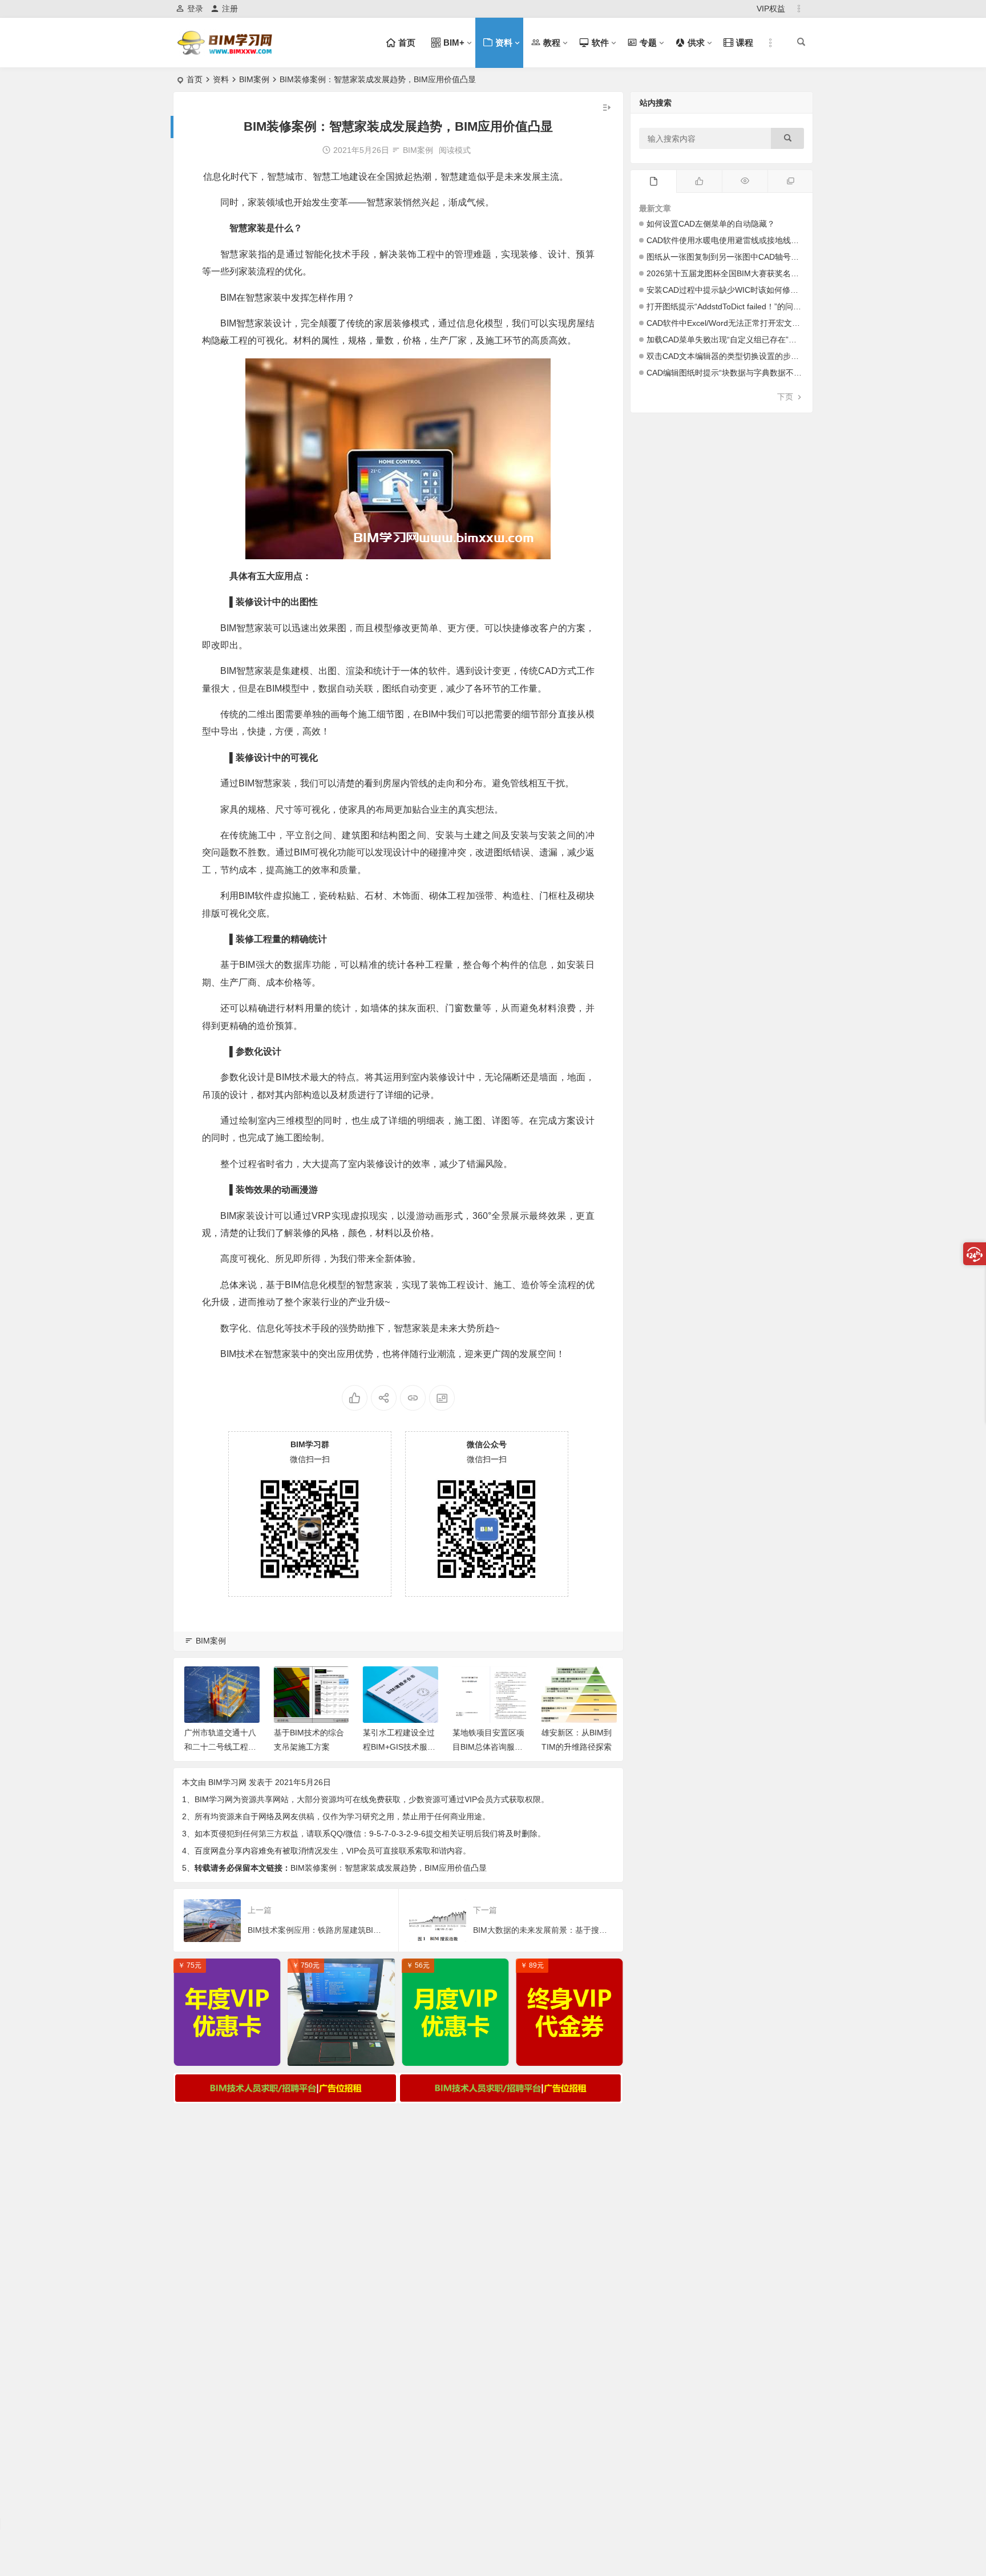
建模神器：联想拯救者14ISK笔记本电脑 (344, 2054)
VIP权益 (771, 9)
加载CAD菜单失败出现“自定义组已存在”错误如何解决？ (745, 340)
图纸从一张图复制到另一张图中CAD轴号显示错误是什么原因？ (759, 257)
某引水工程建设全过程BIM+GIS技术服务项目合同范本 (397, 1747)
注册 (230, 9)
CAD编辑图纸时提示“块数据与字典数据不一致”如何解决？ (749, 373)
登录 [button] (195, 9)
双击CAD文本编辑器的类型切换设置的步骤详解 (731, 356)
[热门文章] (745, 181)
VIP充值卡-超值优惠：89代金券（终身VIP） (572, 2054)
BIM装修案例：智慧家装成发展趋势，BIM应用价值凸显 (389, 1868)
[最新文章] (653, 181)
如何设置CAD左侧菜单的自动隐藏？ (711, 224)
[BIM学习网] (226, 52)
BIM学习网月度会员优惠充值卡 (458, 2054)
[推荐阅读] (790, 181)
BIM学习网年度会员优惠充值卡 (230, 2054)
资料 (221, 79)
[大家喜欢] (699, 181)
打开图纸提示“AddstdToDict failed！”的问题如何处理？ (744, 306)
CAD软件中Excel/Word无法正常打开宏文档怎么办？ (739, 323)
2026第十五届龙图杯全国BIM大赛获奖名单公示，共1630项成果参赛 (768, 273)
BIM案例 (254, 79)
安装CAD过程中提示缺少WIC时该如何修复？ (726, 290)
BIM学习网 (227, 1782)
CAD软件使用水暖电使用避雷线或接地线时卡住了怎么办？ (751, 240)
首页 (195, 79)
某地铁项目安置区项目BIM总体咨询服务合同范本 (486, 1747)
